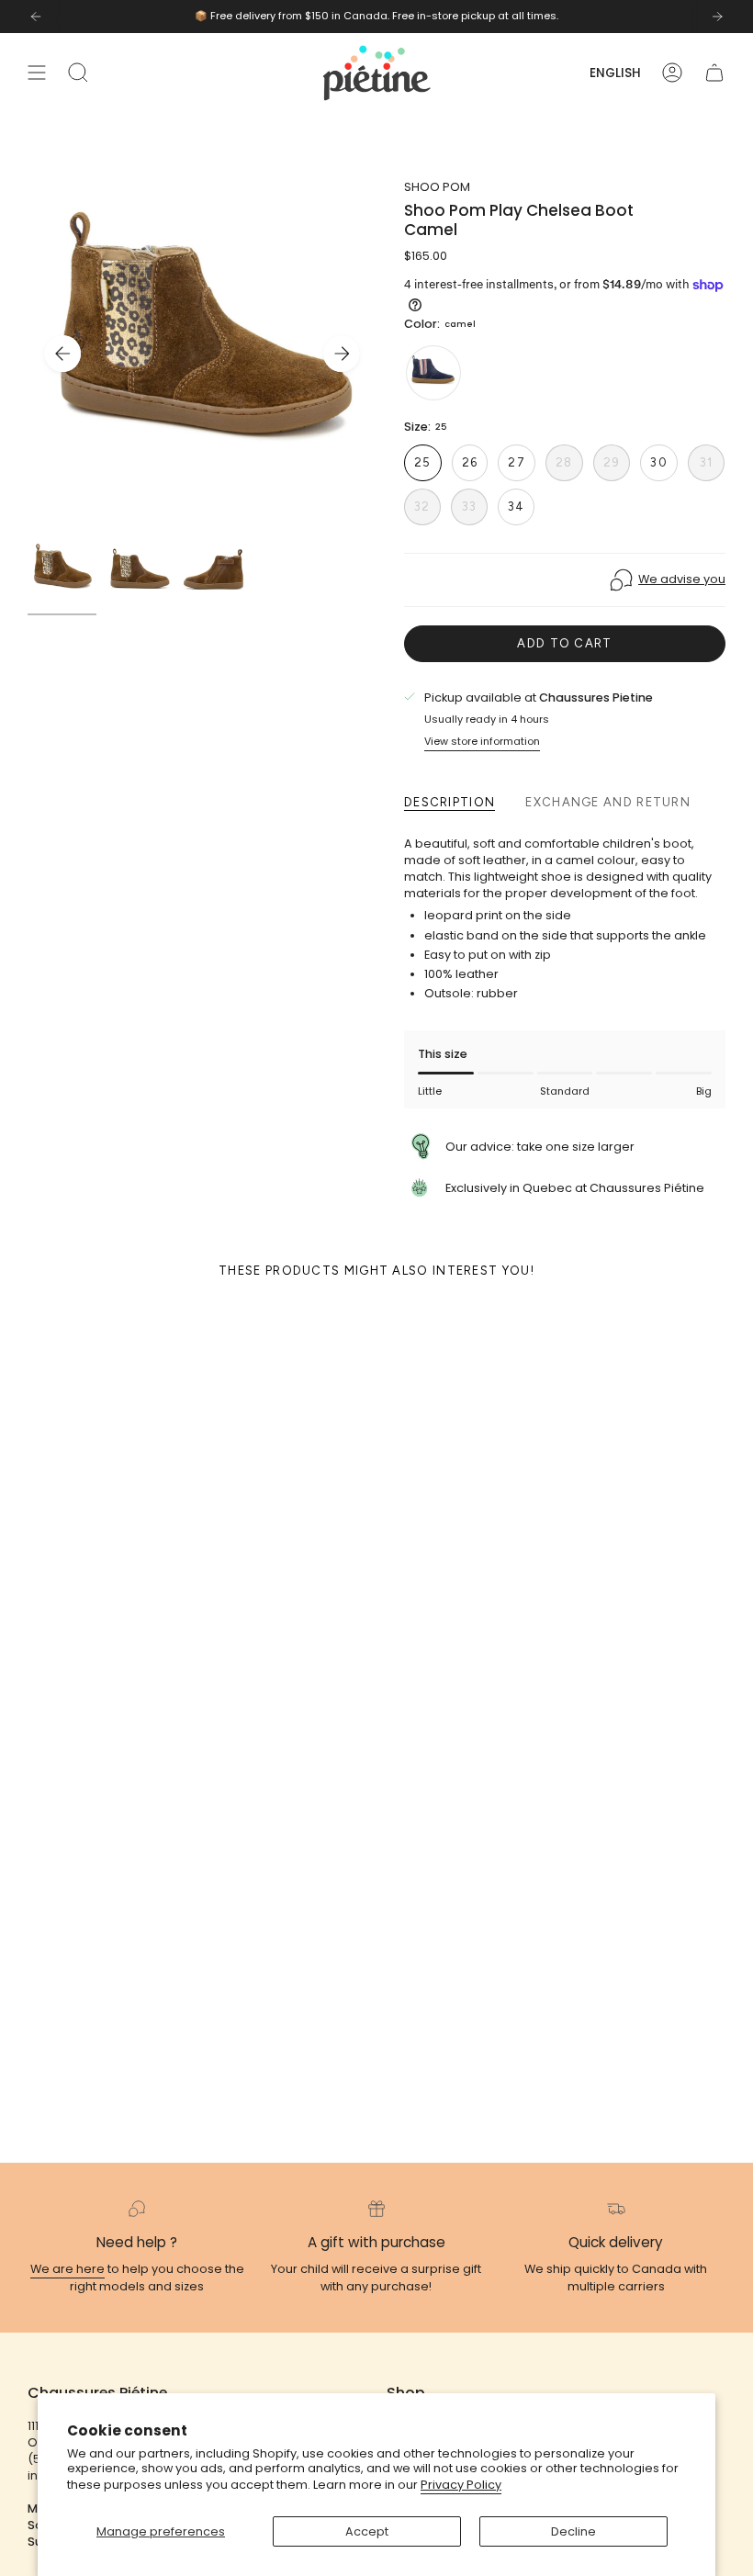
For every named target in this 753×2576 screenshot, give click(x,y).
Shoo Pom (437, 187)
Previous (62, 354)
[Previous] (36, 17)
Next (342, 354)
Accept (367, 2531)
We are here (67, 2269)
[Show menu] (37, 73)
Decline (573, 2531)
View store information (482, 741)
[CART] (714, 73)
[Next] (717, 17)
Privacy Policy (461, 2485)
